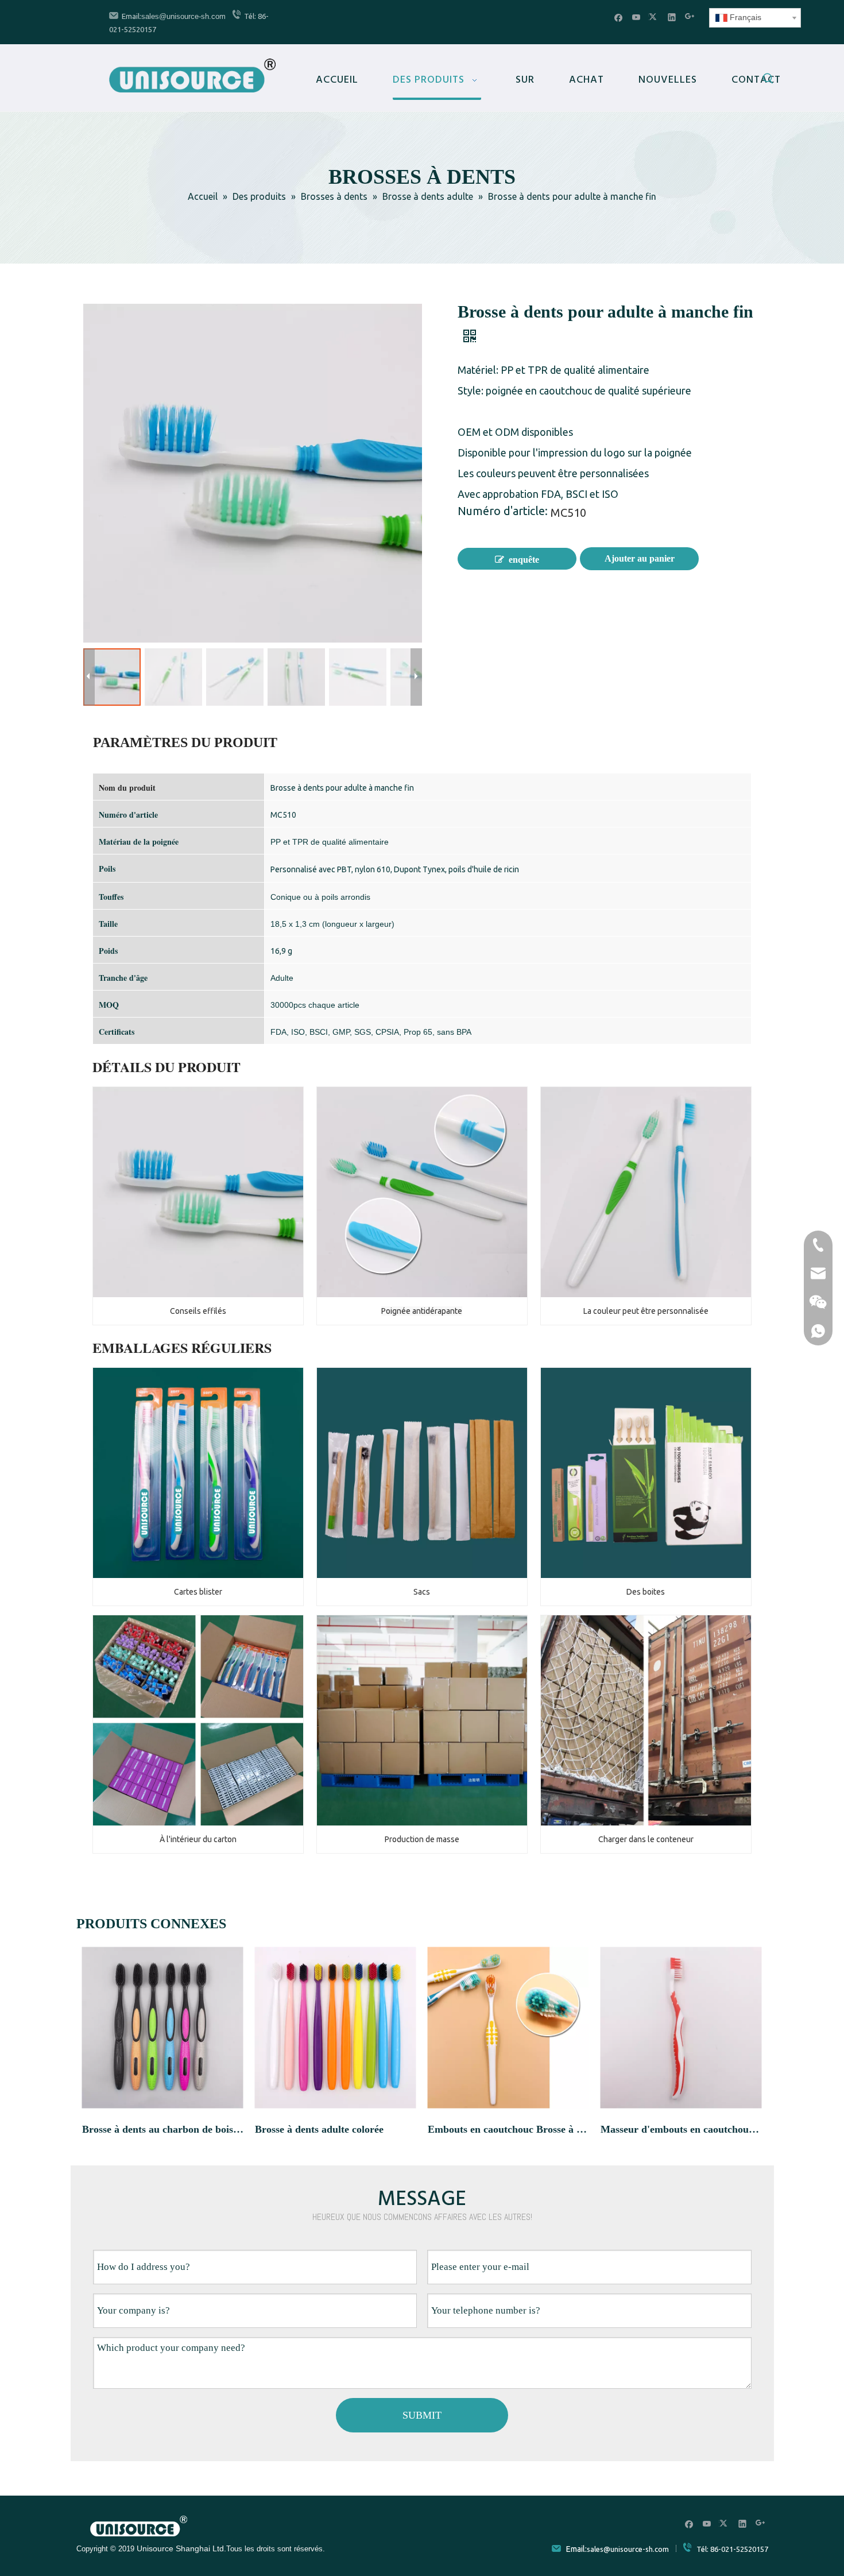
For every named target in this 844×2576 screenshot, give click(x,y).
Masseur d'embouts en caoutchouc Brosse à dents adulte (681, 2129)
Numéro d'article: (503, 512)
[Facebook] (619, 17)
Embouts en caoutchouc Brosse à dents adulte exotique (508, 2129)
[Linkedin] (672, 17)
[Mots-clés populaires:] (768, 80)
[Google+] (690, 17)
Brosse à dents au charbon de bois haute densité (163, 2129)
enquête (524, 560)
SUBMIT (422, 2415)
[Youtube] (636, 17)
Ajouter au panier (640, 558)
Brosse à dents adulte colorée (319, 2129)
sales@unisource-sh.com (183, 16)
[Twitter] (654, 17)
